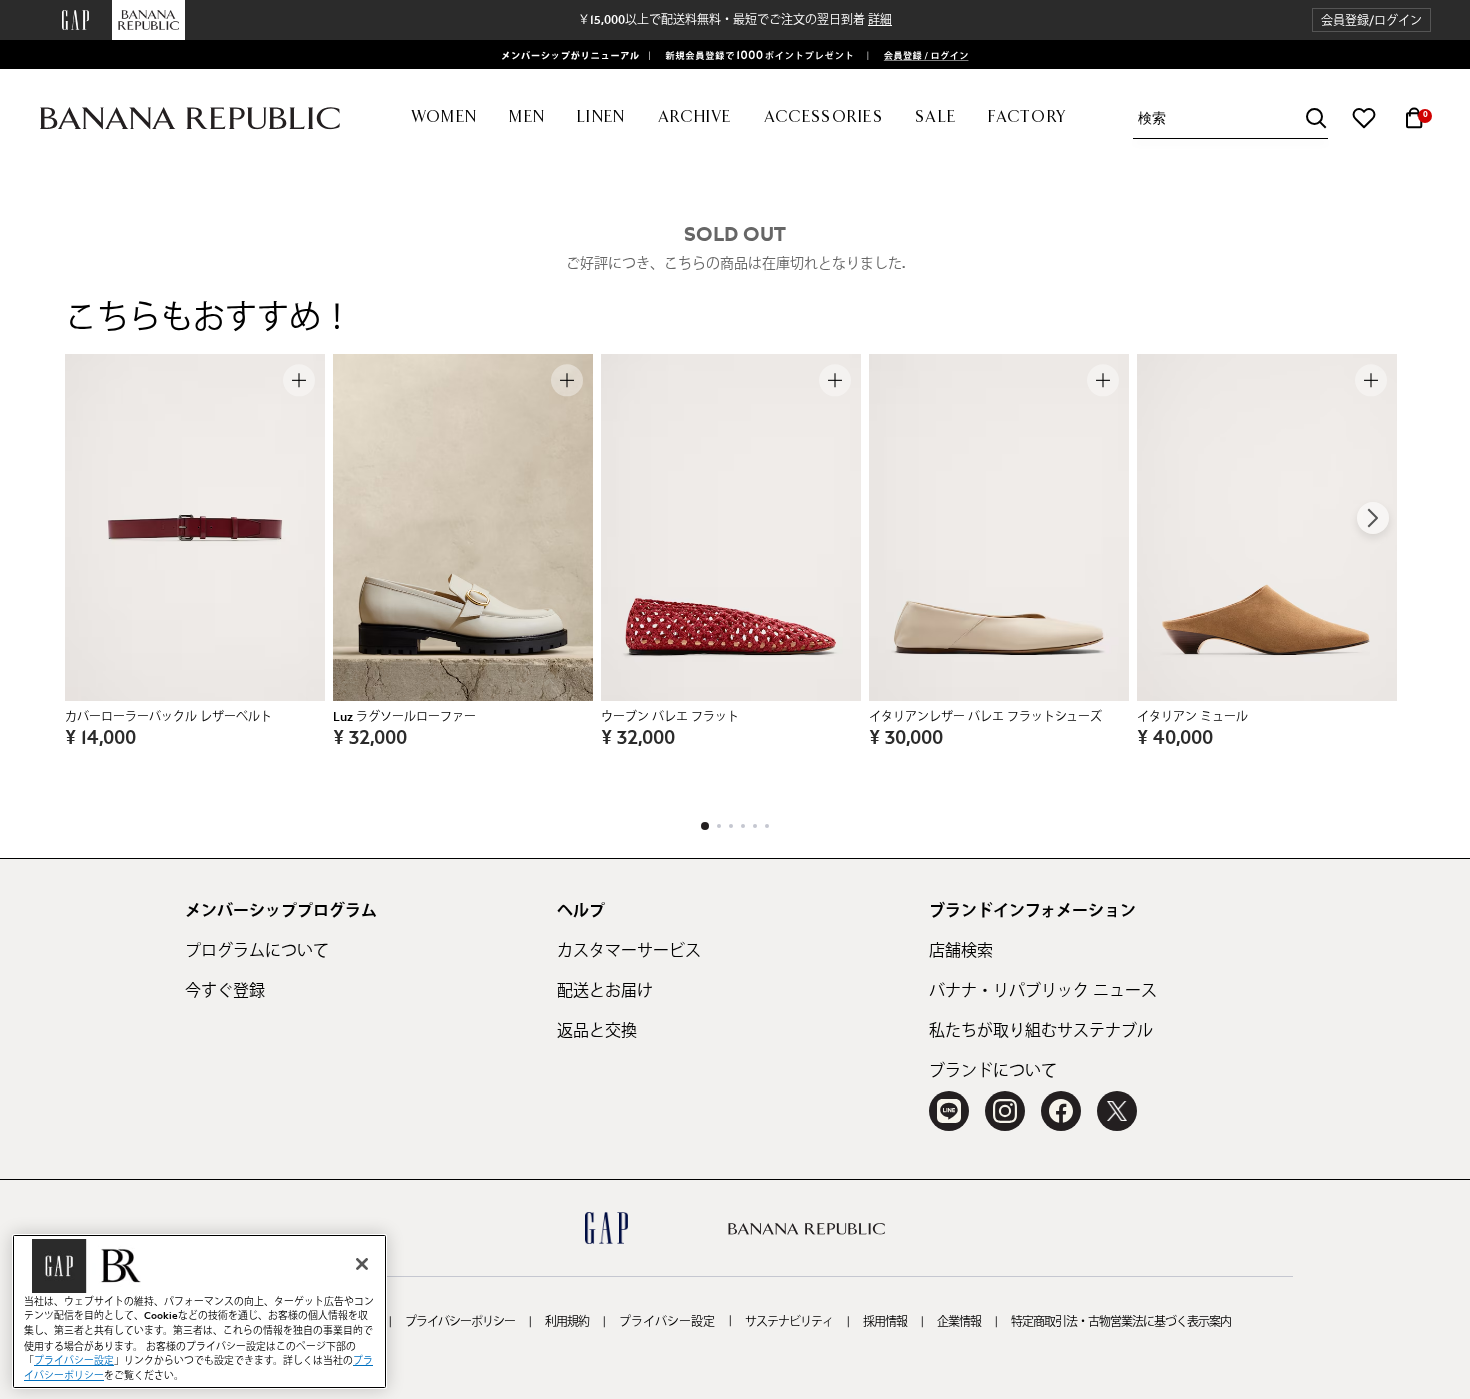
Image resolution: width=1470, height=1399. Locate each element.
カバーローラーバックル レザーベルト (168, 717)
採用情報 (885, 1322)
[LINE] (949, 1111)
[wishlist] (1364, 118)
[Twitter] (1117, 1111)
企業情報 (959, 1322)
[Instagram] (1005, 1111)
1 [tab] (705, 826)
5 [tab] (755, 826)
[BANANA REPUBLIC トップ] (190, 118)
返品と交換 (597, 1031)
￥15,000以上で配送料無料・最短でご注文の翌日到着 (735, 20)
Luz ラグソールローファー (404, 717)
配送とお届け (605, 991)
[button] (1371, 20)
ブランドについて (993, 1071)
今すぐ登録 (225, 991)
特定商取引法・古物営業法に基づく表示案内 (1121, 1322)
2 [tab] (719, 826)
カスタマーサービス (629, 951)
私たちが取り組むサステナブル (1041, 1031)
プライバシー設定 (667, 1322)
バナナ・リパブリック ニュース (1043, 991)
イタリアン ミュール (1192, 717)
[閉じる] (362, 1264)
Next (1373, 518)
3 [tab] (731, 826)
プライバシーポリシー (460, 1322)
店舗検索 (961, 951)
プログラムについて (257, 951)
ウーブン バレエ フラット (670, 717)
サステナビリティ (789, 1322)
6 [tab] (767, 826)
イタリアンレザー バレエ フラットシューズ (985, 717)
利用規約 (567, 1322)
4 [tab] (743, 826)
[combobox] (1233, 118)
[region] (199, 1311)
